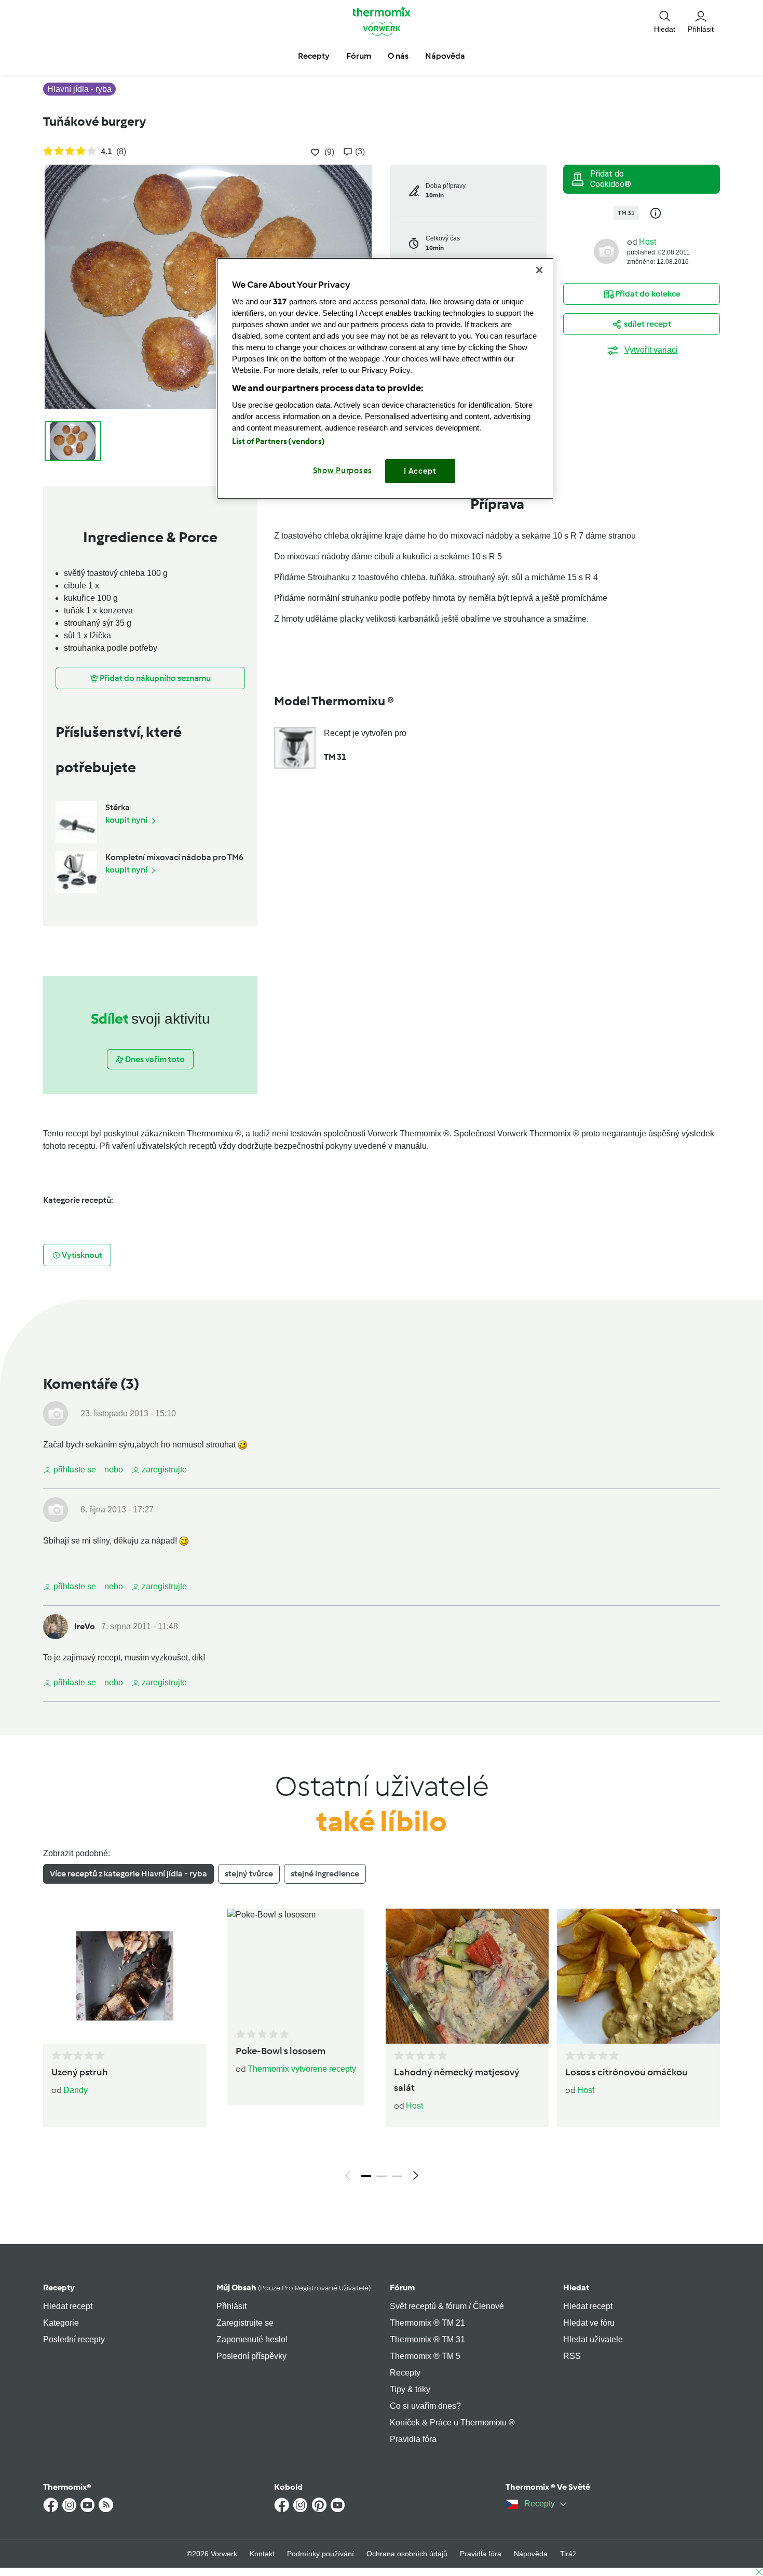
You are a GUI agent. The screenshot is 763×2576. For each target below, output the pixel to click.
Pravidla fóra (413, 2439)
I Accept (420, 471)
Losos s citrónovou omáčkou (626, 2072)
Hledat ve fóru (589, 2323)
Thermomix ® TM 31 (427, 2339)
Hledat (576, 2287)
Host (648, 242)
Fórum (402, 2287)
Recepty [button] (314, 56)
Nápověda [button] (445, 56)
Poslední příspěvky (251, 2356)
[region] (385, 378)
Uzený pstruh (80, 2072)
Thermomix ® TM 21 (427, 2323)
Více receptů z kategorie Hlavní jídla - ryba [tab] (128, 1874)
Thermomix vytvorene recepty (302, 2069)
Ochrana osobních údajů (407, 2554)
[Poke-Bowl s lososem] (296, 1965)
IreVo (85, 1626)
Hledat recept (68, 2306)
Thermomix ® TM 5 (425, 2356)
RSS (572, 2356)
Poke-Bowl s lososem (281, 2051)
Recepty (59, 2287)
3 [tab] (397, 2176)
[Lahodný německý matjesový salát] (467, 1976)
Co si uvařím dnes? (425, 2406)
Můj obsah (294, 2287)
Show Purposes (343, 471)
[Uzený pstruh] (125, 1976)
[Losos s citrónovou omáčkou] (638, 1976)
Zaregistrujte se (245, 2323)
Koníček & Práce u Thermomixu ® (452, 2423)
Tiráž (568, 2554)
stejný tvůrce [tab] (249, 1874)
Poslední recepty (74, 2339)
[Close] (539, 270)
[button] (665, 21)
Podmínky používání (321, 2554)
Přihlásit (231, 2306)
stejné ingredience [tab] (325, 1874)
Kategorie (61, 2323)
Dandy (76, 2090)
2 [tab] (382, 2176)
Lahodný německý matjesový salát (457, 2080)
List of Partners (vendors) (278, 441)
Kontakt (262, 2554)
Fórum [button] (359, 56)
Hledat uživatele (593, 2339)
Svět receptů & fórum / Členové (447, 2306)
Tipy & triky (410, 2389)
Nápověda (531, 2554)
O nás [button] (398, 56)
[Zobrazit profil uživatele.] (606, 251)
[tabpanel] (382, 2047)
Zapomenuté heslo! (252, 2339)
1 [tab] (366, 2176)
